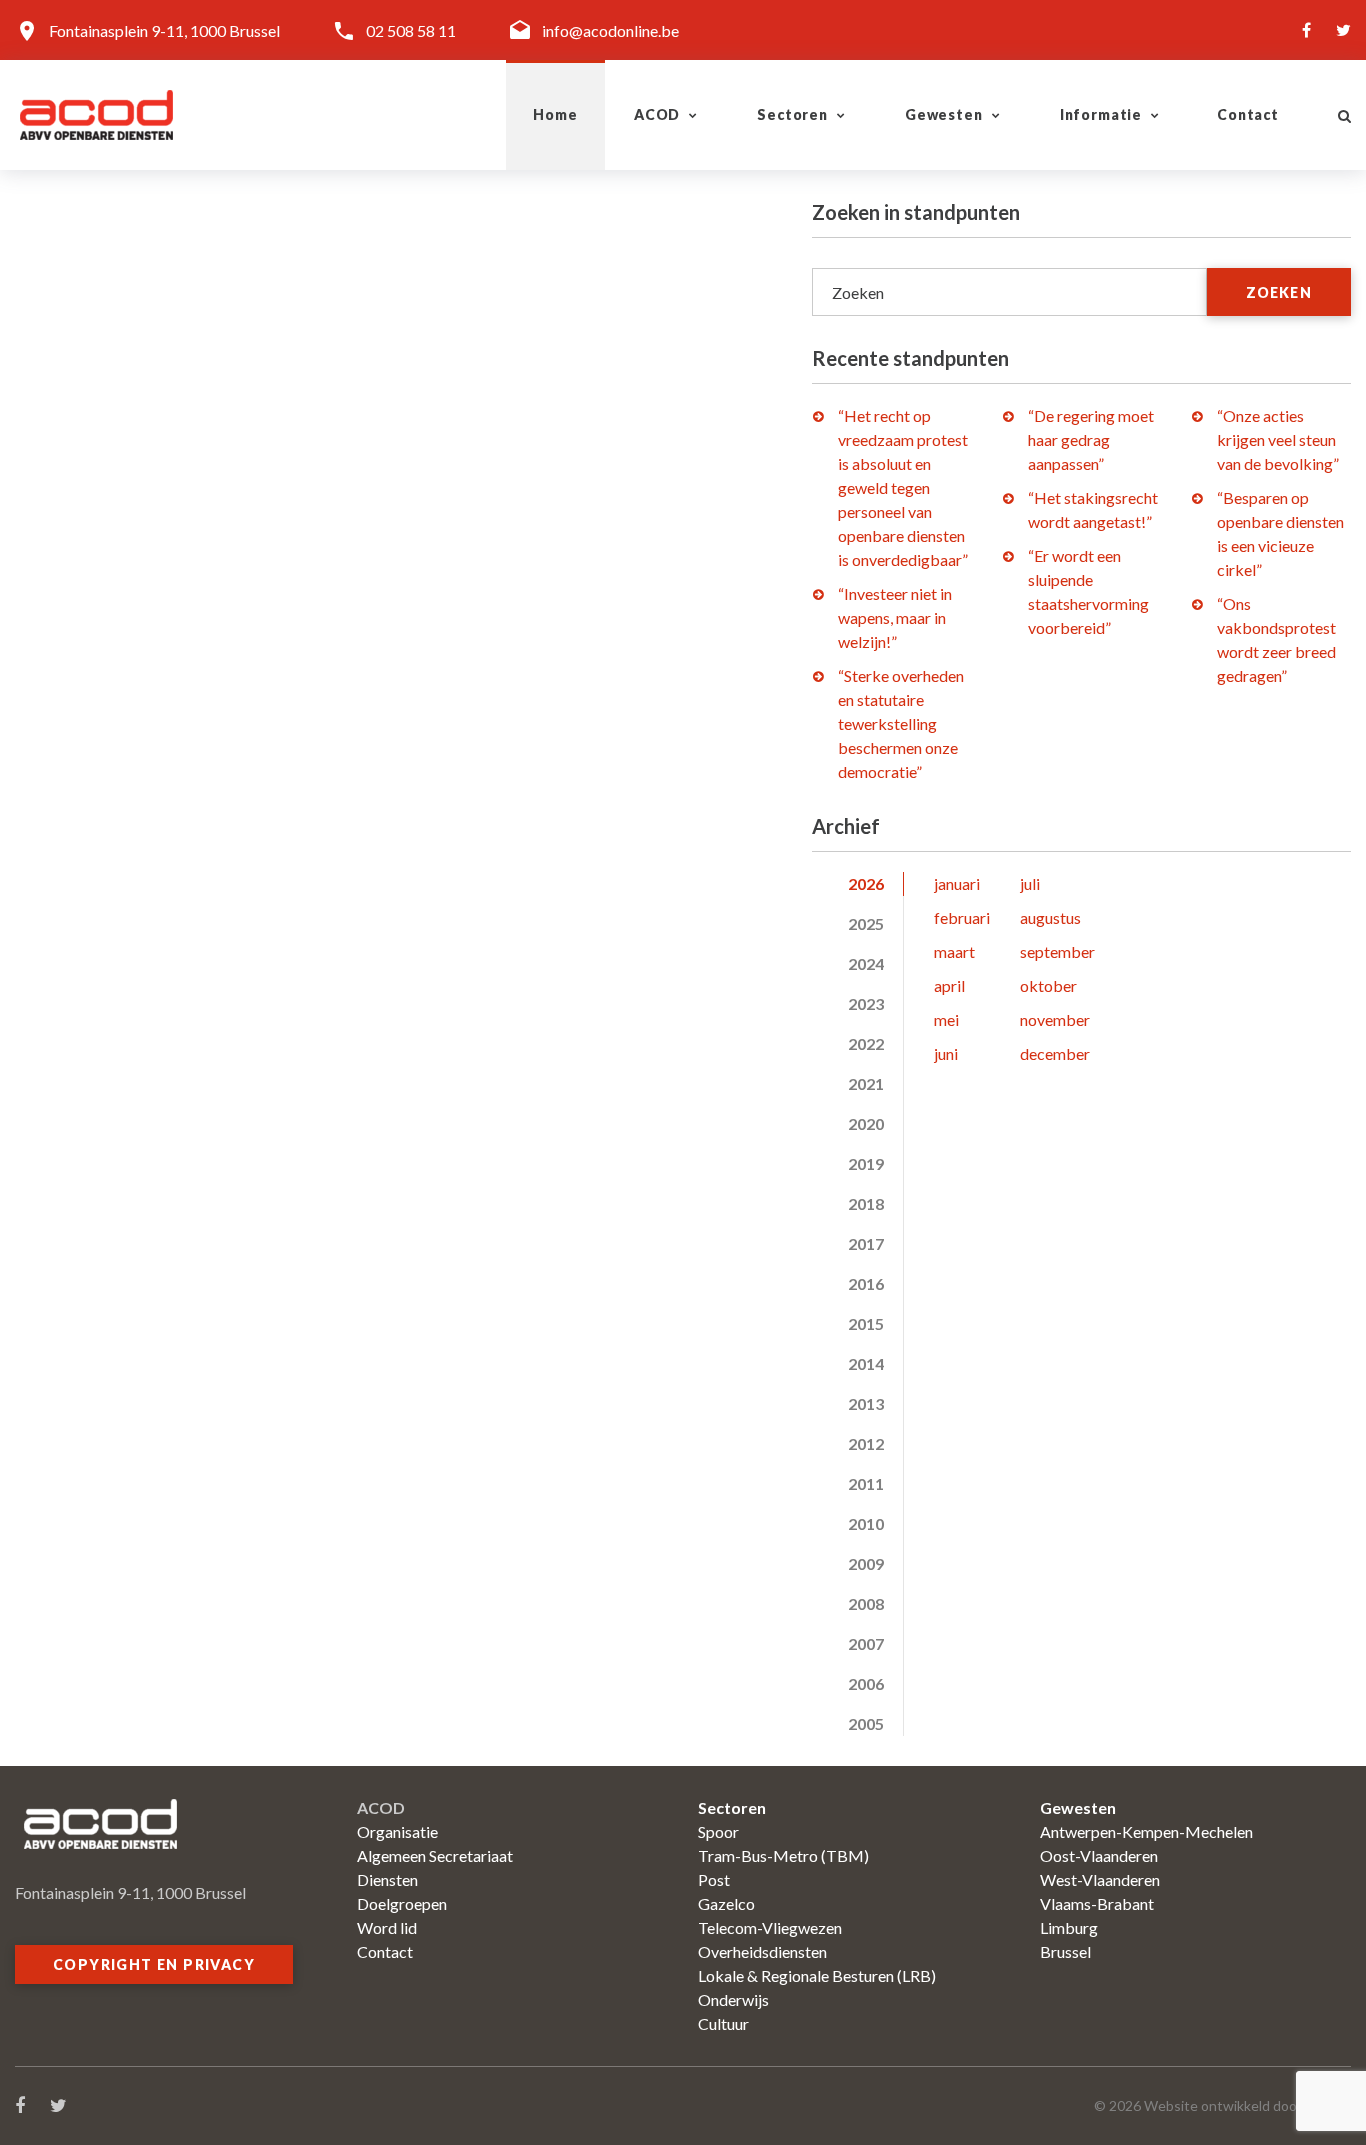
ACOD (657, 114)
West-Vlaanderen (1100, 1879)
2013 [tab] (866, 1403)
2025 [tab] (866, 923)
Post (714, 1879)
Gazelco (726, 1903)
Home (555, 114)
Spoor (718, 1831)
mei (946, 1019)
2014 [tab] (866, 1363)
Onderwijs (733, 1999)
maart (954, 951)
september (1057, 951)
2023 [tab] (866, 1003)
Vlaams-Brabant (1097, 1903)
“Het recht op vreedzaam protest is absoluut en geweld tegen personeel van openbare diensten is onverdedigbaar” (903, 487)
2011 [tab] (866, 1483)
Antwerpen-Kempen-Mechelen (1146, 1831)
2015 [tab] (866, 1323)
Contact (1248, 114)
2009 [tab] (866, 1563)
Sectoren (792, 114)
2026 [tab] (866, 883)
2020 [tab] (866, 1123)
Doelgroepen (402, 1903)
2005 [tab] (866, 1723)
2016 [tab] (866, 1283)
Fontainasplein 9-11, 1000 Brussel (164, 30)
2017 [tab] (866, 1243)
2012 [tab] (866, 1443)
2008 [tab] (866, 1603)
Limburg (1069, 1927)
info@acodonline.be (610, 30)
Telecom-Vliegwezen (770, 1927)
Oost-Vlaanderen (1099, 1855)
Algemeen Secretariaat (435, 1855)
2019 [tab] (866, 1163)
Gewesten (944, 114)
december (1055, 1053)
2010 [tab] (866, 1523)
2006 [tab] (866, 1683)
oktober (1048, 985)
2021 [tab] (866, 1083)
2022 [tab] (866, 1043)
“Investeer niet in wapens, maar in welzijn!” (895, 617)
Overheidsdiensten (762, 1951)
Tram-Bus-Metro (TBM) (783, 1855)
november (1055, 1019)
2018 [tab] (866, 1203)
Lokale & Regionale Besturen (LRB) (817, 1975)
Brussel (1065, 1951)
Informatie (1101, 114)
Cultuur (723, 2023)
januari (957, 883)
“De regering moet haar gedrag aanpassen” (1091, 439)
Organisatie (397, 1831)
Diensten (387, 1879)
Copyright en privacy (154, 1964)
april (949, 985)
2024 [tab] (866, 963)
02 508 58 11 (411, 30)
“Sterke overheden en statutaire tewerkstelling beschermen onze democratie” (901, 723)
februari (962, 917)
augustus (1050, 917)
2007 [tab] (866, 1643)
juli (1030, 883)
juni (946, 1053)
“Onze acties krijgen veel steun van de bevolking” (1278, 439)
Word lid (387, 1927)
